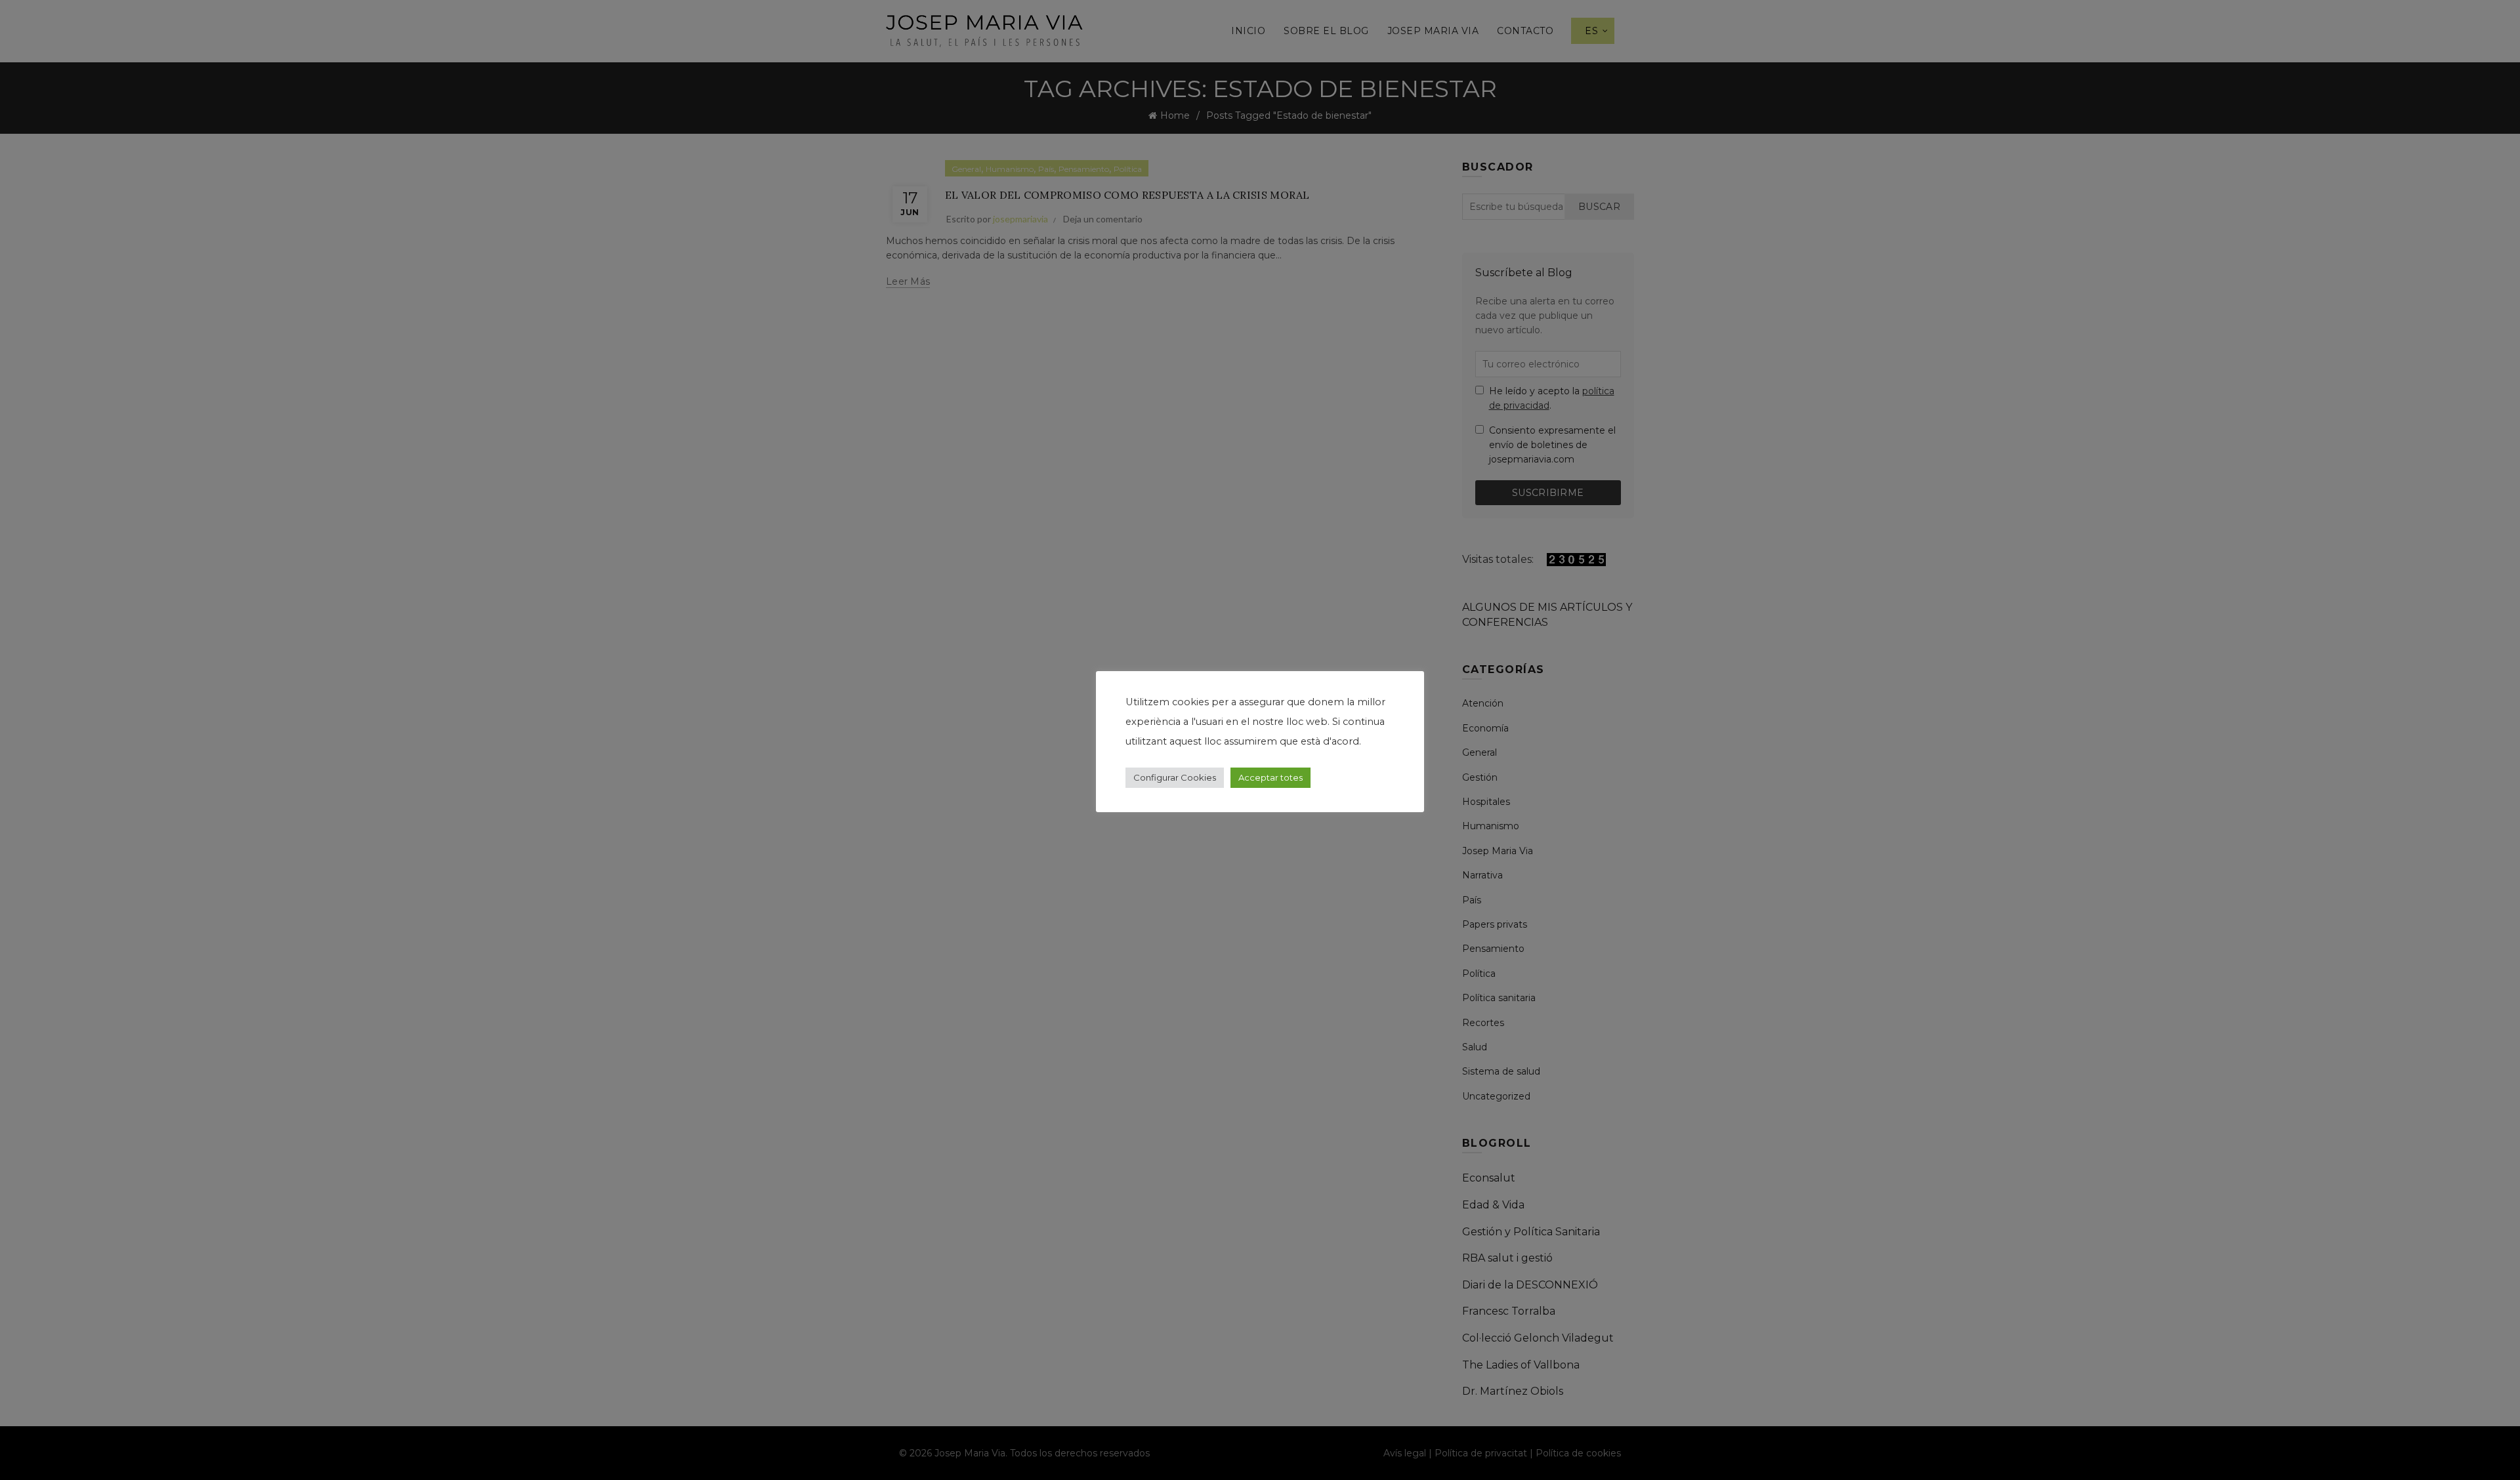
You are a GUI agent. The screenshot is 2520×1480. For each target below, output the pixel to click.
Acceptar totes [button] (1270, 777)
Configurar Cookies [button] (1175, 777)
